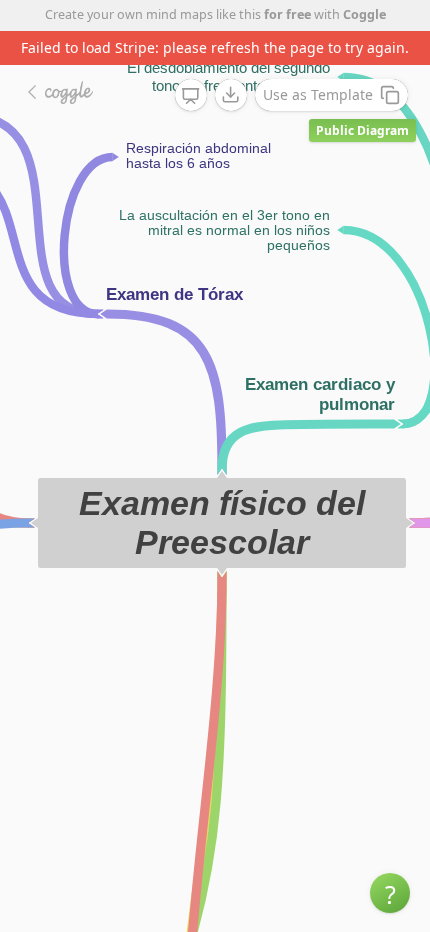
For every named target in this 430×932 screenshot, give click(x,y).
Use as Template (318, 94)
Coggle (364, 14)
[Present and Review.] (191, 96)
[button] (390, 893)
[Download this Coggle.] (231, 95)
